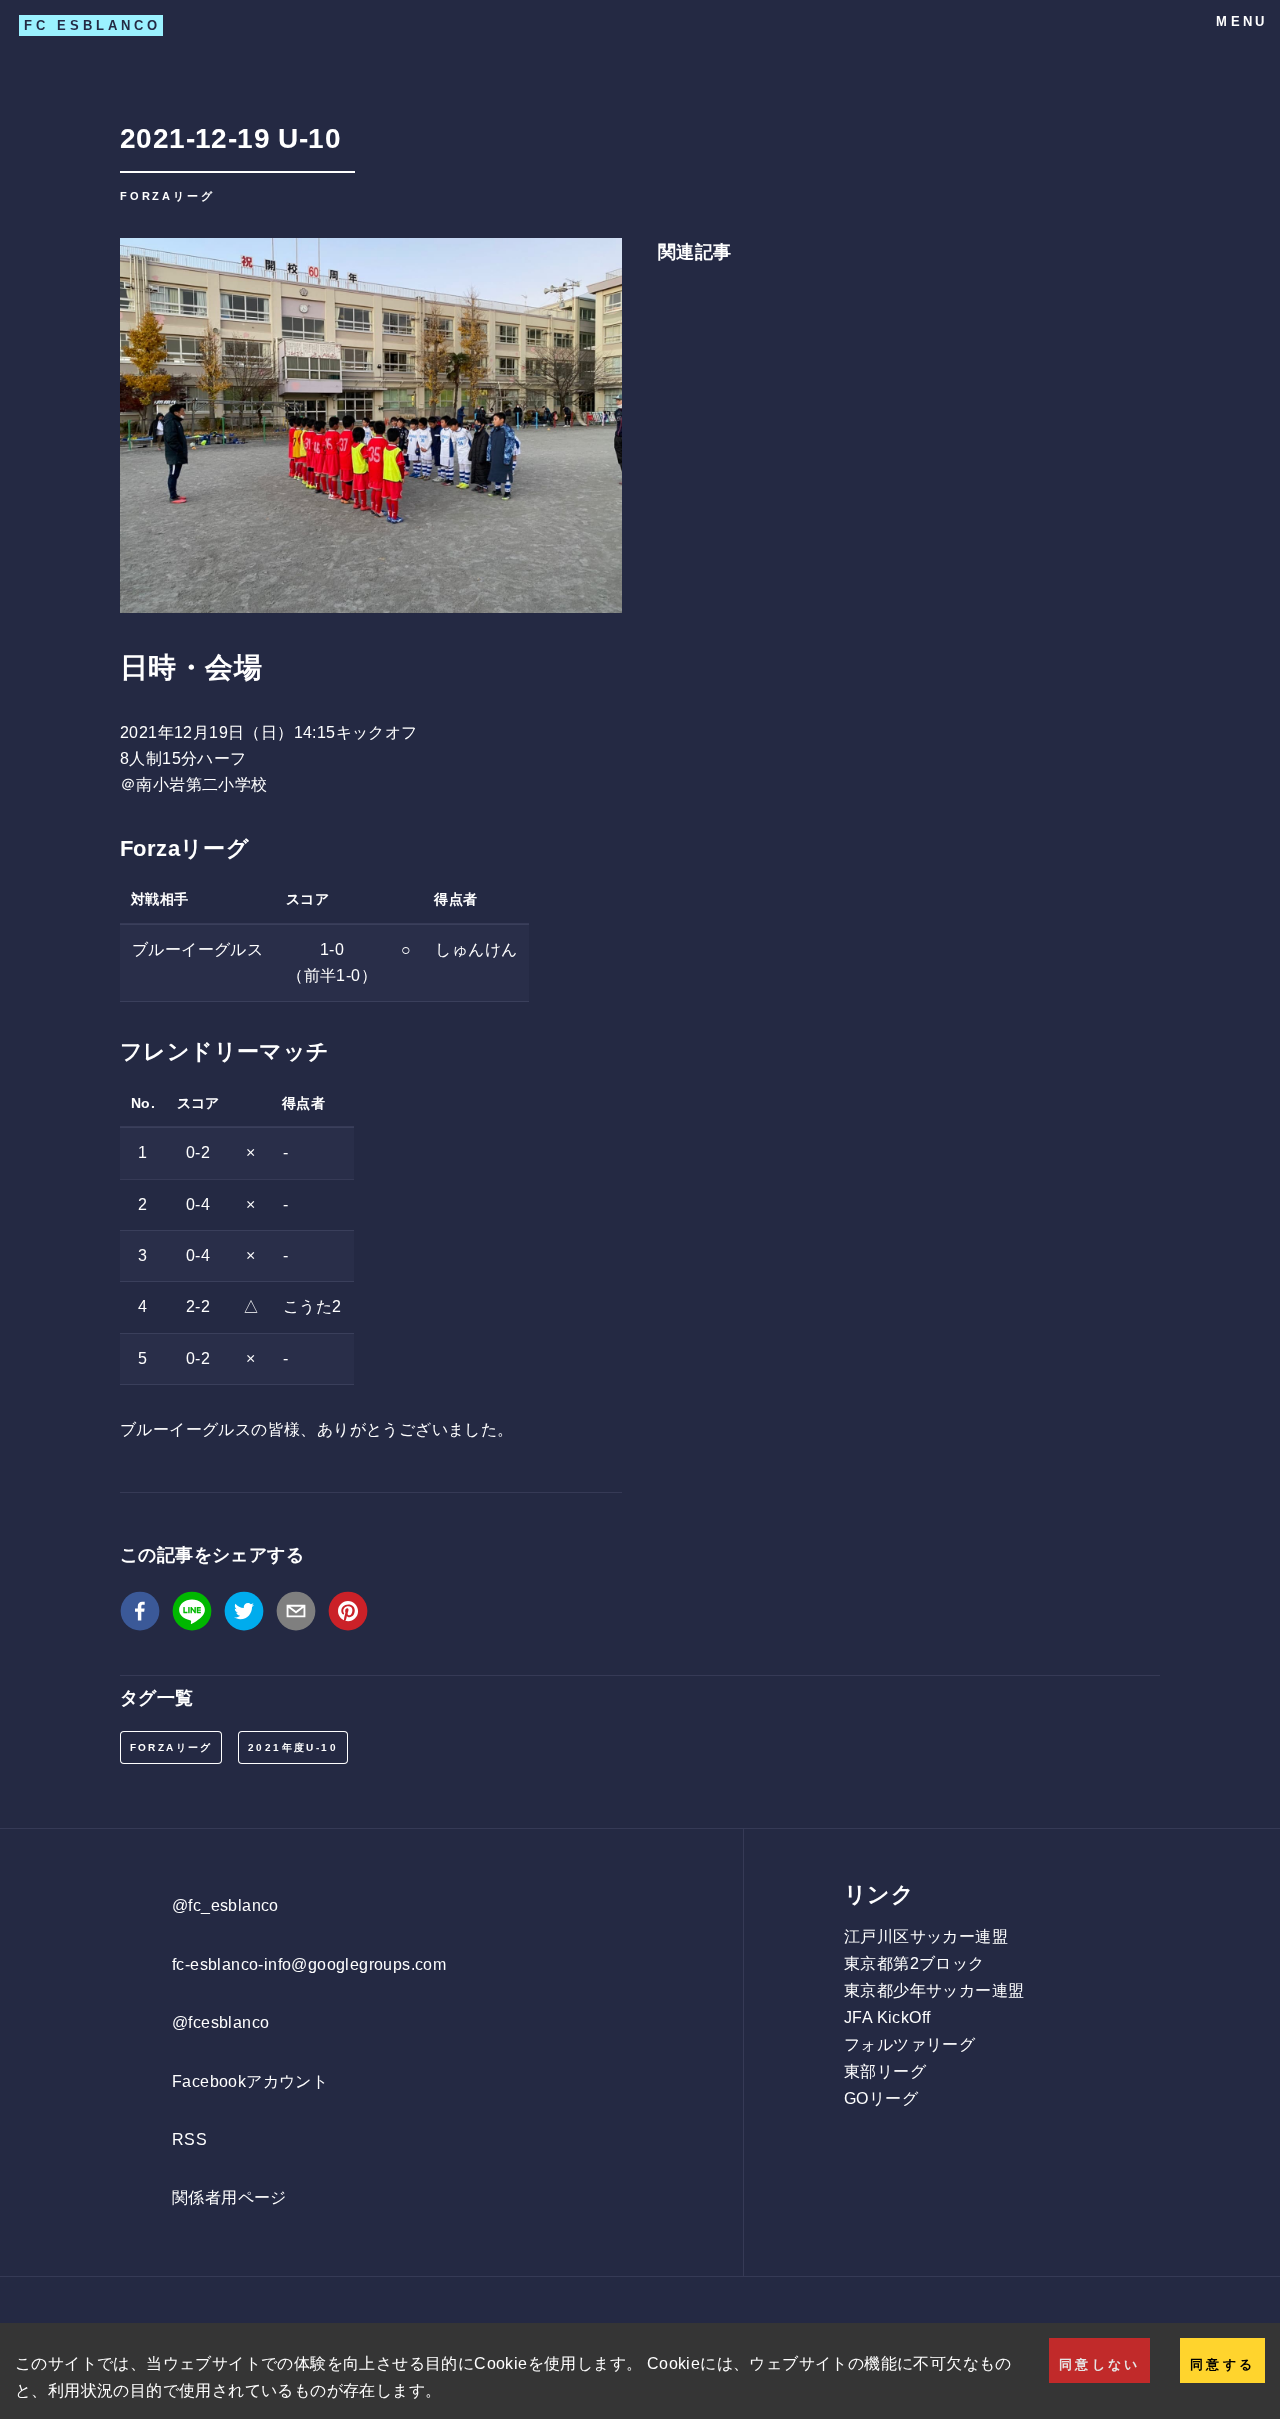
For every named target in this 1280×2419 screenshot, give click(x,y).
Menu (1241, 21)
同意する (1222, 2364)
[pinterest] (348, 1615)
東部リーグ (885, 2071)
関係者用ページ (229, 2197)
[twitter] (244, 1615)
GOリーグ (881, 2098)
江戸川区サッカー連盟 (926, 1936)
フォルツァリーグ (909, 2044)
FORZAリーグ (171, 1747)
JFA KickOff (887, 2017)
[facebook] (140, 1615)
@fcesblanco (220, 2022)
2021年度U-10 (293, 1747)
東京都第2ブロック (914, 1963)
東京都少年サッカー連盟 (934, 1990)
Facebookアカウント (250, 2081)
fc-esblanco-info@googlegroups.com (309, 1964)
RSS (189, 2139)
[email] (296, 1615)
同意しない (1099, 2364)
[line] (192, 1615)
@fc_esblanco (225, 1905)
